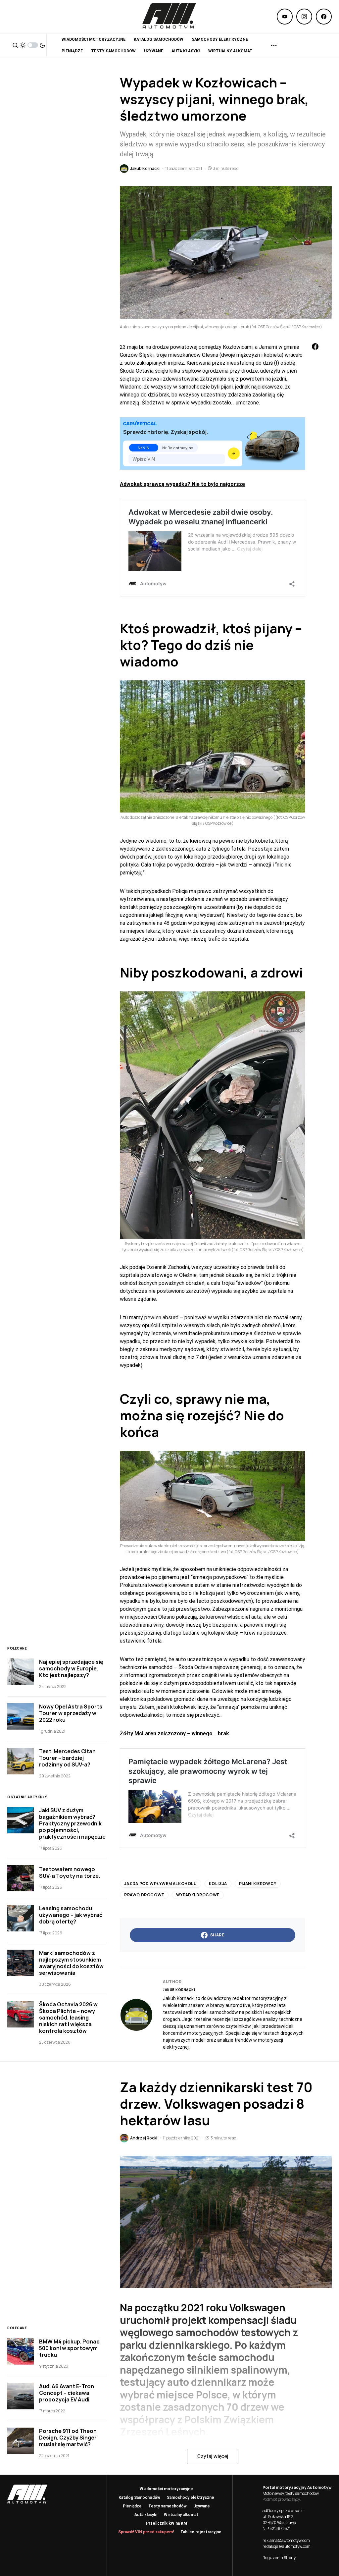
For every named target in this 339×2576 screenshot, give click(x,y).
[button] (15, 45)
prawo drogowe (144, 1895)
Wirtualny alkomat (181, 2515)
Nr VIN (144, 448)
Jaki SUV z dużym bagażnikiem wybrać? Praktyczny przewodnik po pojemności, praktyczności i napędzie (72, 1823)
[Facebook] (324, 17)
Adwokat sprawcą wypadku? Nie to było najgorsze (182, 484)
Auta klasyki (146, 2515)
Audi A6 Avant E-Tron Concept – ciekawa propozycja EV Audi (67, 2393)
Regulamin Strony (279, 2558)
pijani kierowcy (258, 1884)
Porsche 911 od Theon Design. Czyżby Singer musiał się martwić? (68, 2438)
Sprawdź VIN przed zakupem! (146, 2532)
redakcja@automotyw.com (287, 2546)
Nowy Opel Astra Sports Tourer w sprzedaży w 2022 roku (71, 1713)
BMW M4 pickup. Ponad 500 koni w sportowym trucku (69, 2348)
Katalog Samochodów (139, 2497)
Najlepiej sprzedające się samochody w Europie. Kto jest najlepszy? (71, 1668)
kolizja (218, 1884)
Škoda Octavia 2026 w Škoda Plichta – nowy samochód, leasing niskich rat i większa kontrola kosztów (68, 2018)
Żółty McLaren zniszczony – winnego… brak (174, 1734)
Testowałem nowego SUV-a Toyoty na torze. (70, 1872)
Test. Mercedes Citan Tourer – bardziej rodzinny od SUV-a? (67, 1758)
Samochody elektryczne (191, 2497)
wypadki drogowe (198, 1895)
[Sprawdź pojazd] (234, 453)
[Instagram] (304, 17)
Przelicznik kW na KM (167, 2523)
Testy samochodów (168, 2506)
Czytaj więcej (213, 2456)
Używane (202, 2506)
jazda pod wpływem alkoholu (161, 1884)
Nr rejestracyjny (178, 448)
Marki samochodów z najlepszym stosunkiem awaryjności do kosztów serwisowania (71, 1963)
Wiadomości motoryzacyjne (166, 2489)
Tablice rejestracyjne (201, 2532)
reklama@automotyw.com (286, 2540)
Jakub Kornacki (179, 1990)
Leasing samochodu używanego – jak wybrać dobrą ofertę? (71, 1915)
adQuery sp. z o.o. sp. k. (283, 2511)
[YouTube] (285, 17)
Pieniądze (132, 2506)
